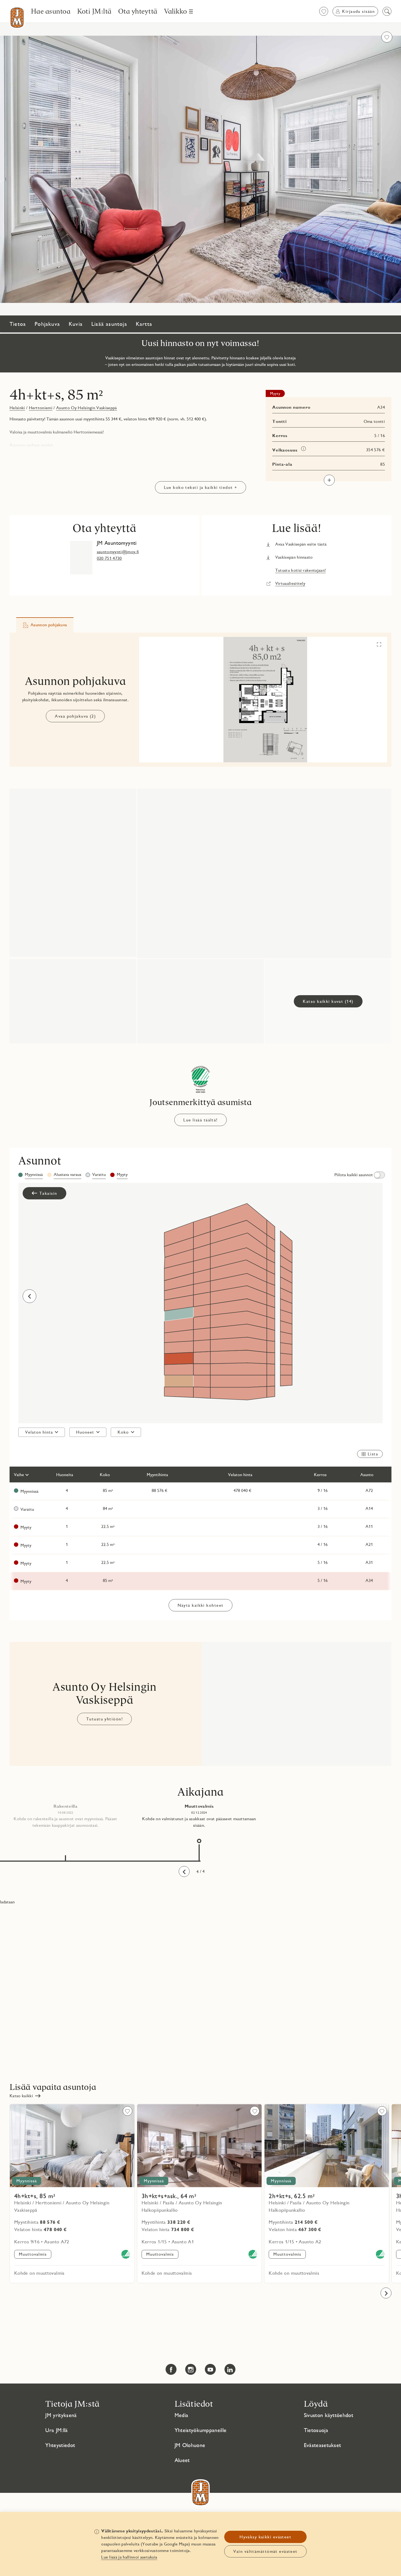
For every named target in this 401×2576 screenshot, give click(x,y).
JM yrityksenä (61, 2415)
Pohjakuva (47, 324)
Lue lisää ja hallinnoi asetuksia (129, 2557)
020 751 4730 (109, 558)
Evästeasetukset (323, 2445)
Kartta (144, 324)
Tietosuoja (316, 2430)
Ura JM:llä (56, 2430)
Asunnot (40, 1160)
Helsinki (17, 408)
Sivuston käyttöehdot (329, 2415)
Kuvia (76, 324)
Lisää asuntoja (109, 324)
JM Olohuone (190, 2445)
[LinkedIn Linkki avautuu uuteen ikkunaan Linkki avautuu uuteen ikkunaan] (230, 2369)
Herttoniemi (41, 408)
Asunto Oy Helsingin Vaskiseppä (87, 408)
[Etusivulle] (17, 18)
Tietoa (18, 324)
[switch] (359, 1175)
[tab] (45, 625)
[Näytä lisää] (329, 480)
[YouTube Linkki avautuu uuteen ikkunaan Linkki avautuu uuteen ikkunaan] (210, 2369)
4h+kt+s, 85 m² (56, 395)
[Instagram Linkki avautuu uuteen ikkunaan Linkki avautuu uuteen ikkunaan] (191, 2369)
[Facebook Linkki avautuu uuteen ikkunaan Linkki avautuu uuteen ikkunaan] (171, 2369)
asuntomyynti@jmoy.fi (118, 552)
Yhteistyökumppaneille (201, 2430)
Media (182, 2415)
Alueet (182, 2460)
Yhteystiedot (60, 2445)
